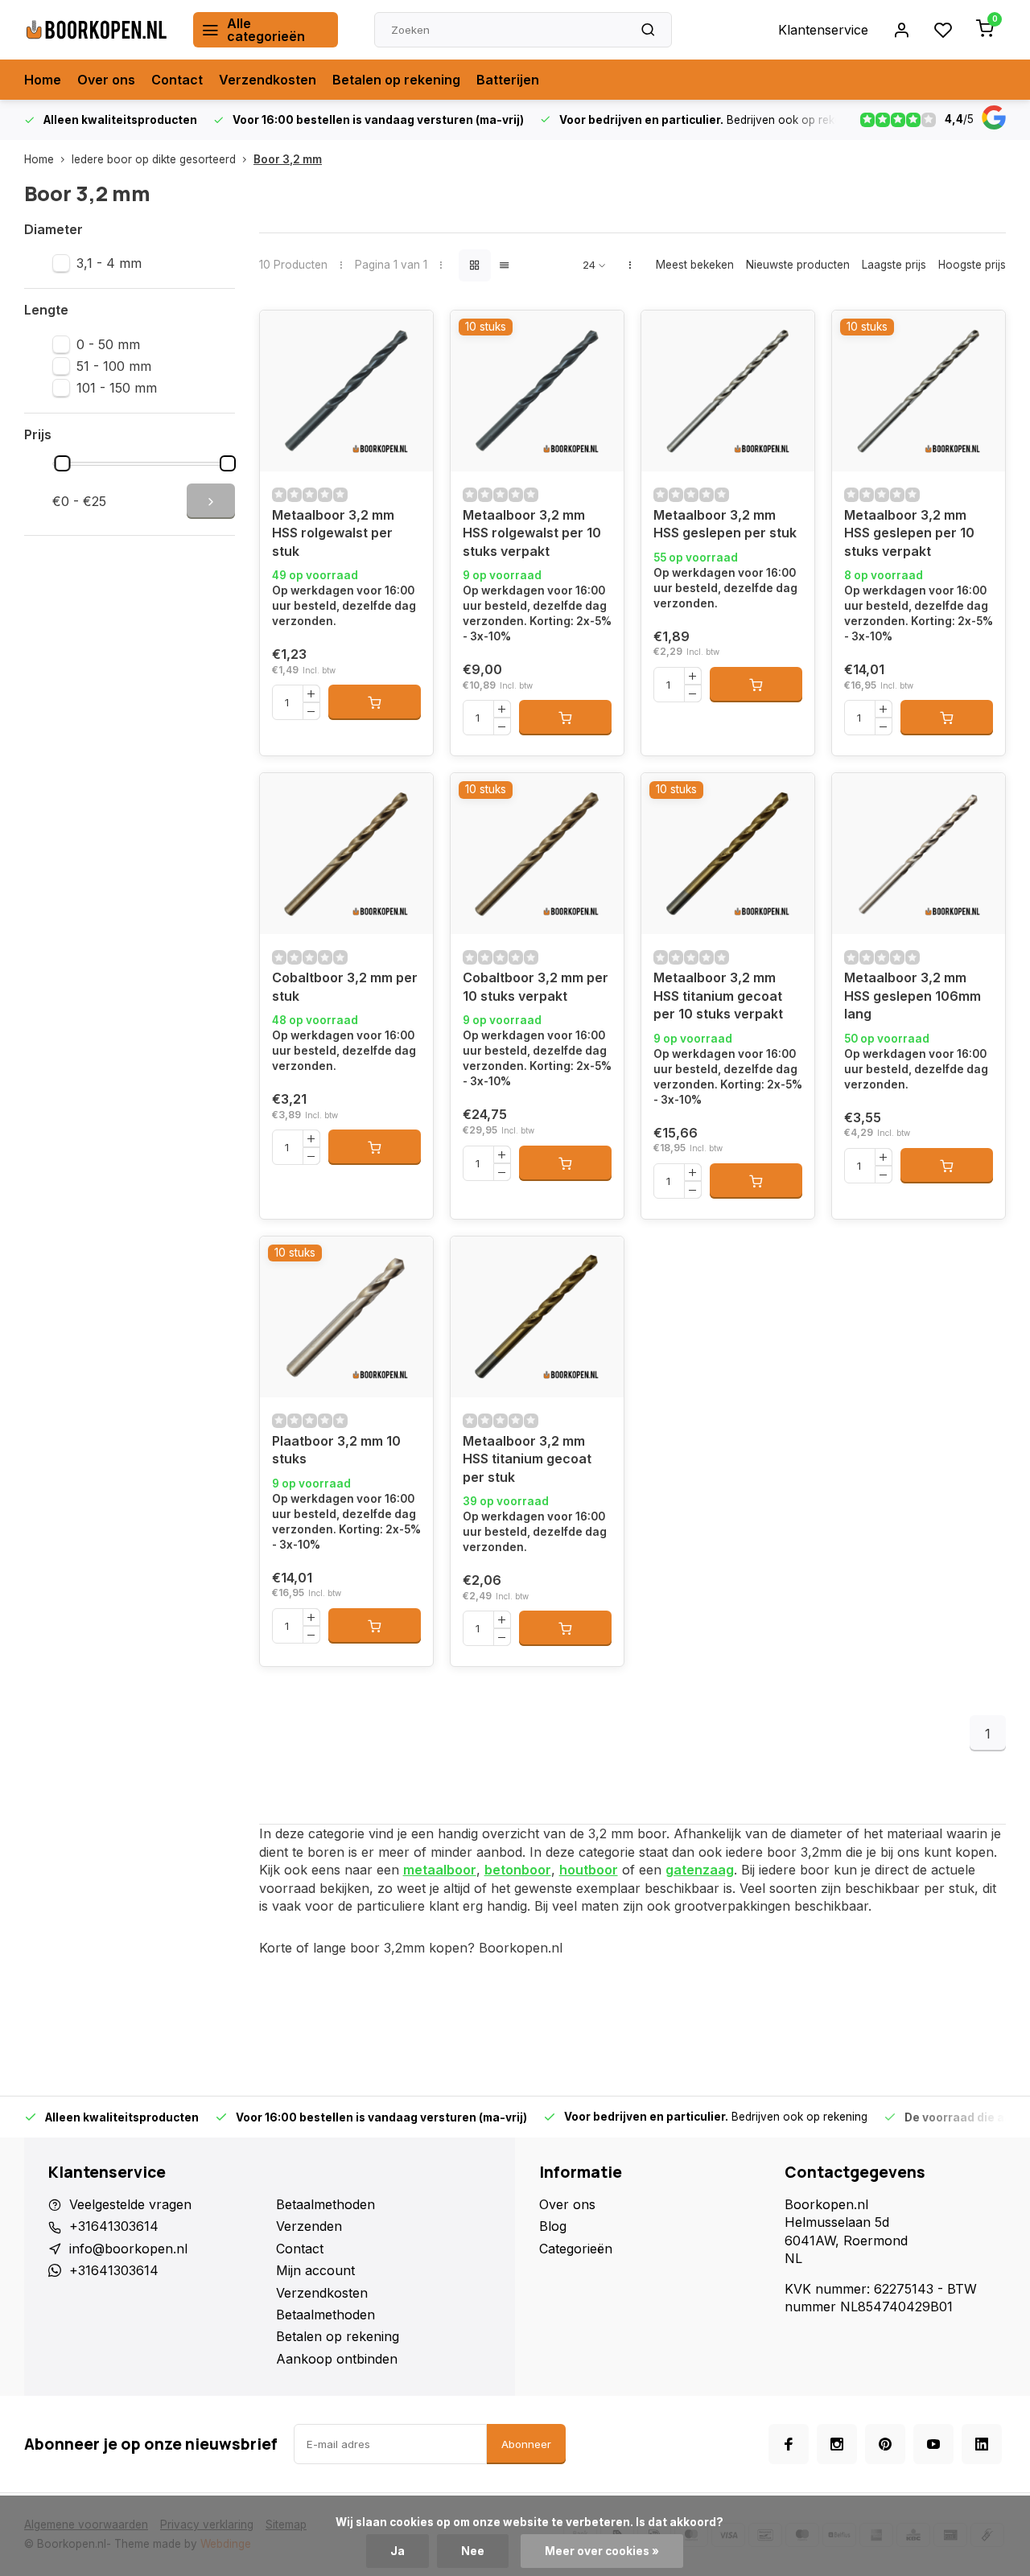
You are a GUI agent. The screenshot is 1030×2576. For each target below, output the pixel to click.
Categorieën (576, 2249)
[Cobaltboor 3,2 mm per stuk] (346, 854)
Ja (398, 2551)
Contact (177, 80)
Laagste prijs (894, 265)
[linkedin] (982, 2444)
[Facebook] (789, 2444)
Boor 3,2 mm (288, 159)
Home (43, 80)
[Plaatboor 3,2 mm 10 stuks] (346, 1317)
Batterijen (508, 80)
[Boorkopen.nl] (97, 30)
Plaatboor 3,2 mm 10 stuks (336, 1450)
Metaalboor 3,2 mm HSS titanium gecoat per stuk (527, 1459)
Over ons (106, 80)
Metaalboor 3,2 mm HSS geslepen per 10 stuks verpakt (909, 533)
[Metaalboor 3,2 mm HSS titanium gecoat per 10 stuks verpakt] (728, 854)
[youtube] (933, 2444)
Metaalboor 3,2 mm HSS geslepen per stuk (725, 524)
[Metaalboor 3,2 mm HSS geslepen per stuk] (728, 391)
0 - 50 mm (108, 344)
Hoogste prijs (972, 265)
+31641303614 (114, 2226)
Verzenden (309, 2226)
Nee (473, 2551)
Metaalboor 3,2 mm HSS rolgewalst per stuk (333, 533)
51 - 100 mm (114, 366)
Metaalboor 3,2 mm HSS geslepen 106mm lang (913, 996)
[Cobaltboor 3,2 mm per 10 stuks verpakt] (537, 854)
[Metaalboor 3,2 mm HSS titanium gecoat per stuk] (537, 1317)
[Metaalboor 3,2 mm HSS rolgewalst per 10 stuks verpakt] (537, 391)
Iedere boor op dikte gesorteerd (154, 159)
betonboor (518, 1870)
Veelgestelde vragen (130, 2204)
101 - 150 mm (117, 388)
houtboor (589, 1870)
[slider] (63, 463)
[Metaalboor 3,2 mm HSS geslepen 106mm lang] (919, 854)
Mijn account (315, 2270)
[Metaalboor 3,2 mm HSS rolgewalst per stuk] (346, 391)
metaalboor (440, 1870)
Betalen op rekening (396, 80)
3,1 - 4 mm (109, 263)
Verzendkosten (268, 80)
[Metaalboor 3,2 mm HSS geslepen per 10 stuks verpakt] (919, 391)
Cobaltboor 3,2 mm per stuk (345, 986)
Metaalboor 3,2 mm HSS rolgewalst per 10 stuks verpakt (532, 533)
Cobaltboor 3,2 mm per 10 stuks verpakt (536, 986)
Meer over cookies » (602, 2551)
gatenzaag (700, 1870)
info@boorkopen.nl (128, 2249)
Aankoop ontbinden (337, 2359)
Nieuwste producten (798, 265)
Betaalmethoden (325, 2204)
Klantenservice (823, 30)
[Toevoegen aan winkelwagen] (375, 702)
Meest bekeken (695, 265)
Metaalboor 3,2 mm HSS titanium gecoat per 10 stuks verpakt (718, 996)
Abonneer (526, 2444)
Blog (553, 2226)
